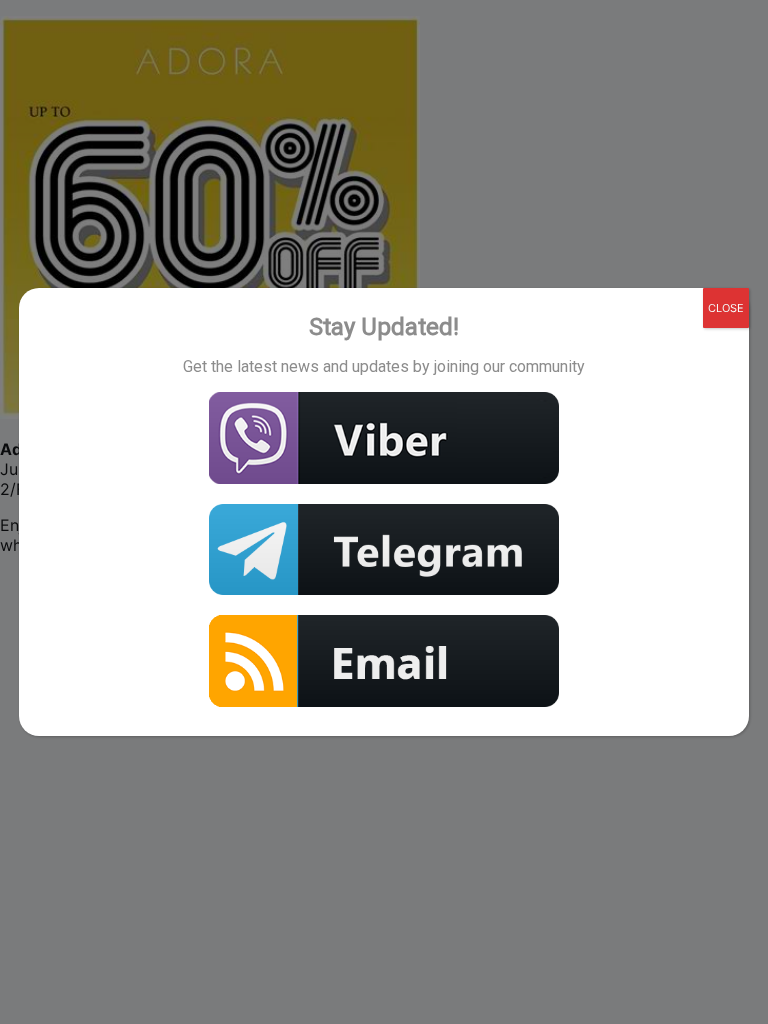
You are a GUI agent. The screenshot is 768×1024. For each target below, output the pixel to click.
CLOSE (726, 308)
